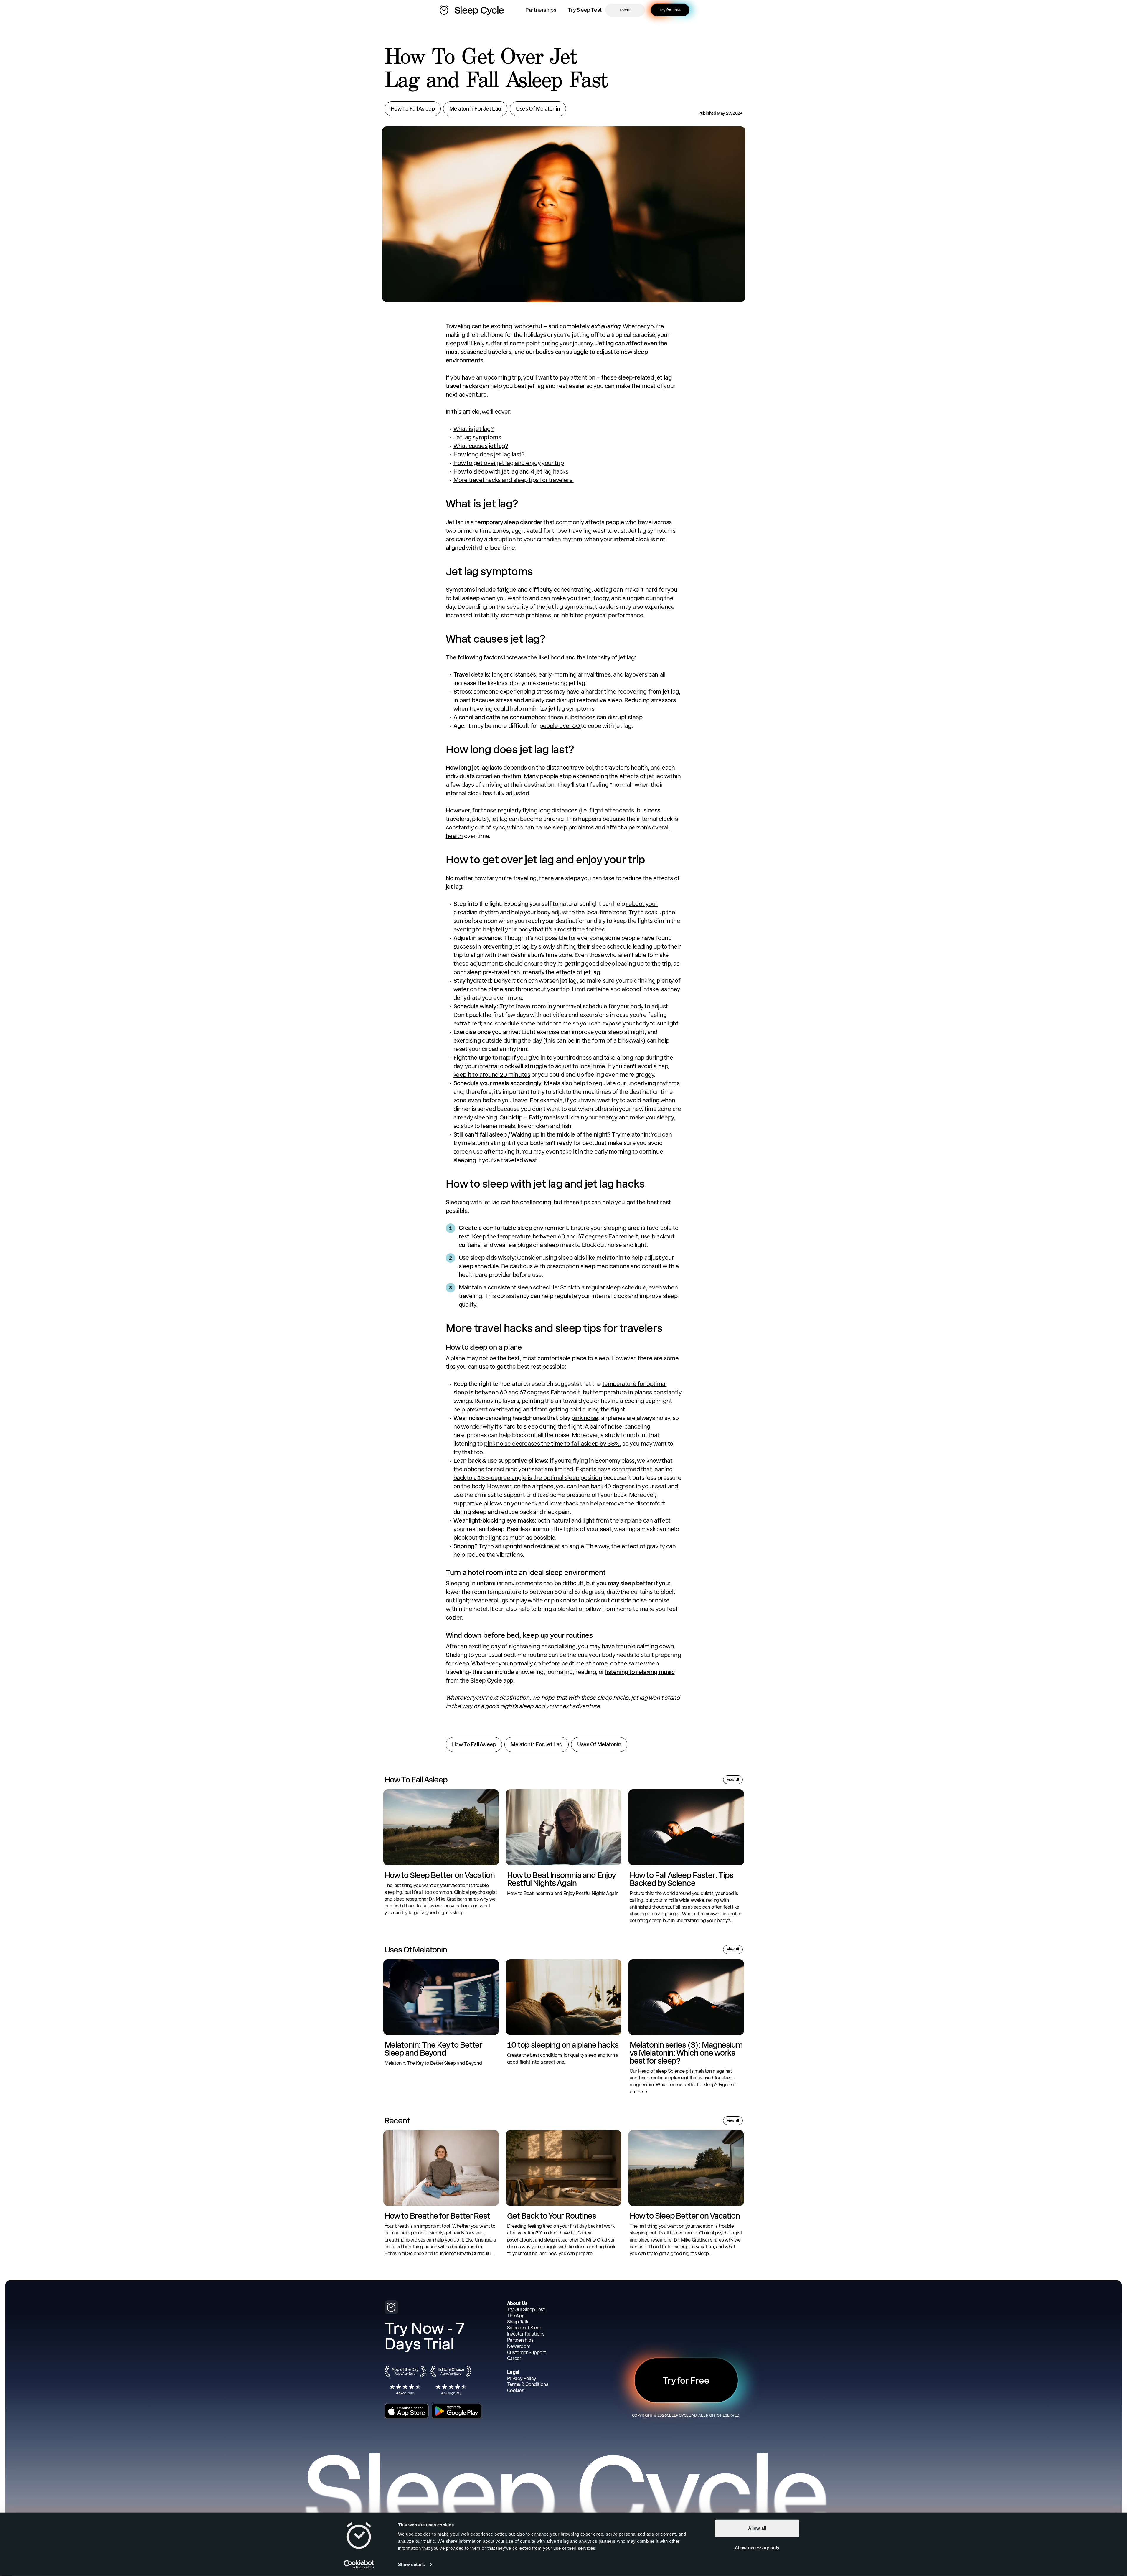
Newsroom (519, 2346)
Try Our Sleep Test (526, 2309)
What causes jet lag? (481, 446)
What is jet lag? (474, 429)
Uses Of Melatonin (538, 109)
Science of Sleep (525, 2328)
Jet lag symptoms (477, 437)
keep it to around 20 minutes (492, 1075)
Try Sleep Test (585, 10)
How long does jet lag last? (489, 454)
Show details (411, 2564)
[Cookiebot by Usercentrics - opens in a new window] (359, 2565)
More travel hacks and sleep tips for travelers (514, 480)
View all (733, 1780)
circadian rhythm (560, 539)
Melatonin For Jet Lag (475, 109)
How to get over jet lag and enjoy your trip (509, 463)
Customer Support (527, 2352)
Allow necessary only (757, 2547)
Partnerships (541, 10)
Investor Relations (526, 2334)
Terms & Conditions (528, 2384)
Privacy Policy (522, 2378)
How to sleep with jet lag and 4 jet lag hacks (511, 471)
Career (514, 2358)
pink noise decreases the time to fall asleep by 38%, (552, 1444)
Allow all (757, 2528)
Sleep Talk (518, 2322)
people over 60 (560, 726)
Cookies (516, 2391)
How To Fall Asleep (413, 109)
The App (516, 2316)
